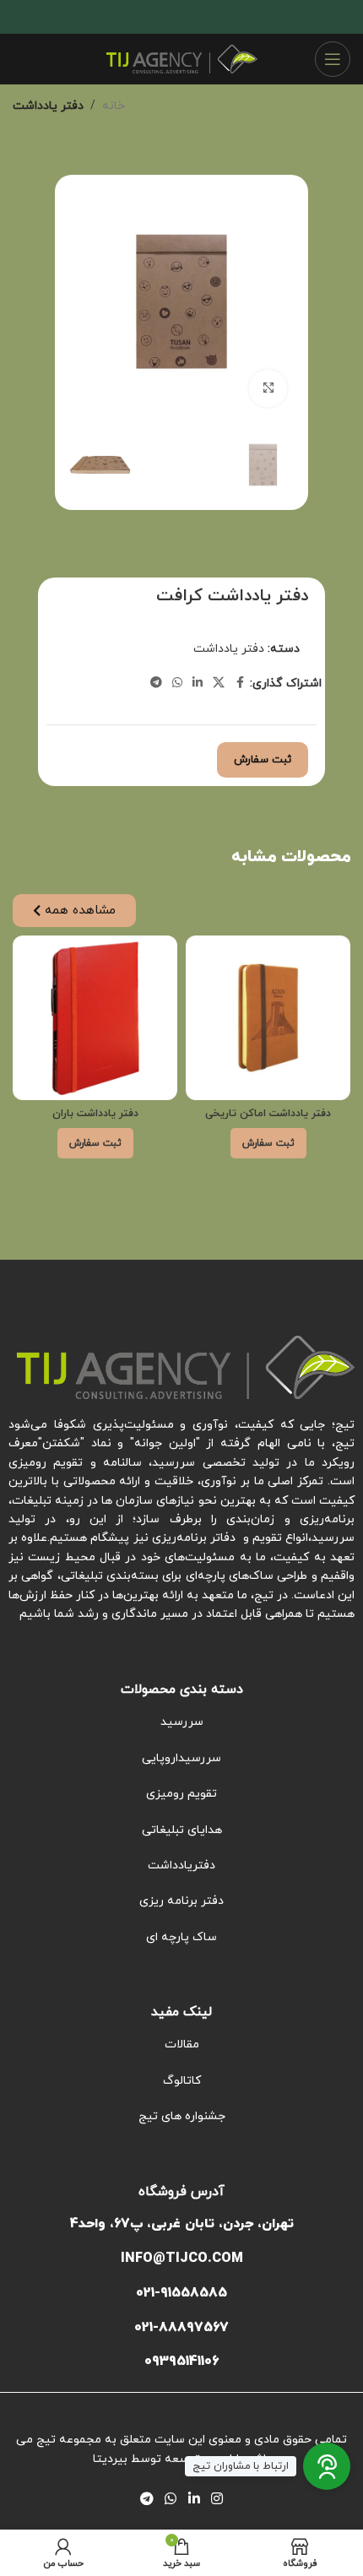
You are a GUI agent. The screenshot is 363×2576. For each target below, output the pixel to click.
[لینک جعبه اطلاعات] (181, 2259)
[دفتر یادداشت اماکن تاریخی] (268, 1018)
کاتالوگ (182, 2081)
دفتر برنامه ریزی (181, 1901)
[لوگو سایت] (182, 58)
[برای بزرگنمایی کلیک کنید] (268, 389)
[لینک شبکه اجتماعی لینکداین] (198, 683)
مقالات (182, 2045)
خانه (114, 106)
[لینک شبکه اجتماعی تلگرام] (156, 683)
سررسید (182, 1722)
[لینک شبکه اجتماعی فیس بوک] (240, 683)
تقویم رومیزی (181, 1794)
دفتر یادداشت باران (95, 1114)
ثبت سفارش (263, 760)
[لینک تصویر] (186, 1367)
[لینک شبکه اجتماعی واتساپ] (177, 683)
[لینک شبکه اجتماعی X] (219, 683)
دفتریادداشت (181, 1866)
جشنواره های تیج (182, 2116)
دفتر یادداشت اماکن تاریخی (268, 1114)
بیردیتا (110, 2459)
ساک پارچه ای (181, 1937)
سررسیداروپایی (181, 1758)
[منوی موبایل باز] (333, 59)
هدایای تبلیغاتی (182, 1830)
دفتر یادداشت (48, 106)
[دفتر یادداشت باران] (95, 1018)
